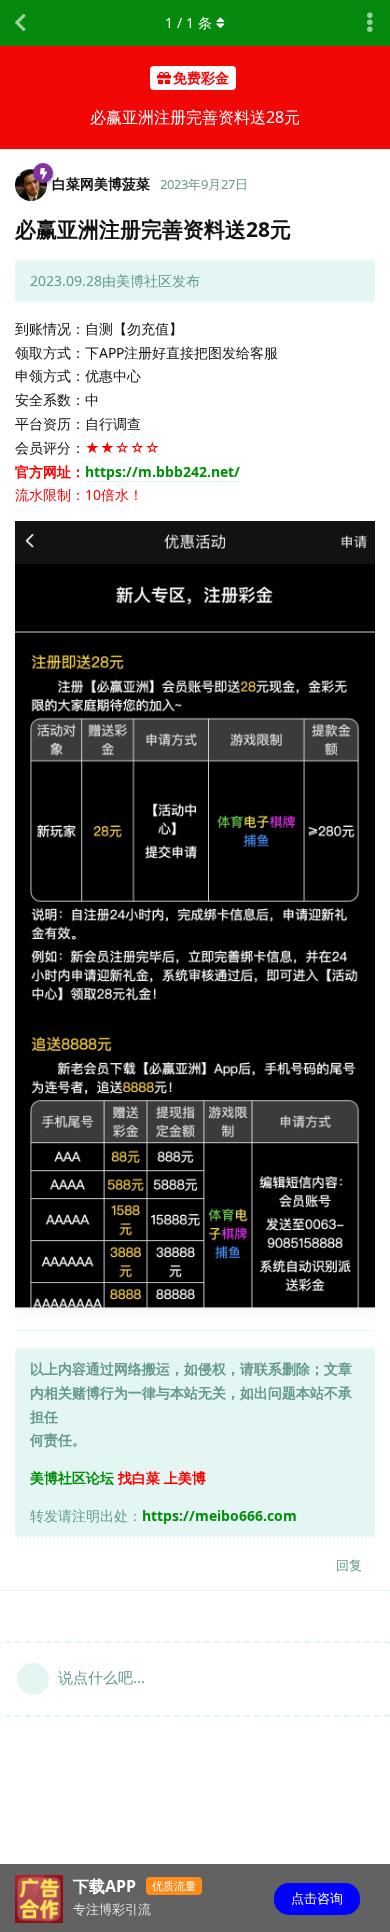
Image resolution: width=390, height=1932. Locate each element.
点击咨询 (317, 1898)
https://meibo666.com (219, 1515)
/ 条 (188, 22)
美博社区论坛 (72, 1477)
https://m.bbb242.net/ (162, 471)
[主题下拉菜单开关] (370, 23)
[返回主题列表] (20, 23)
